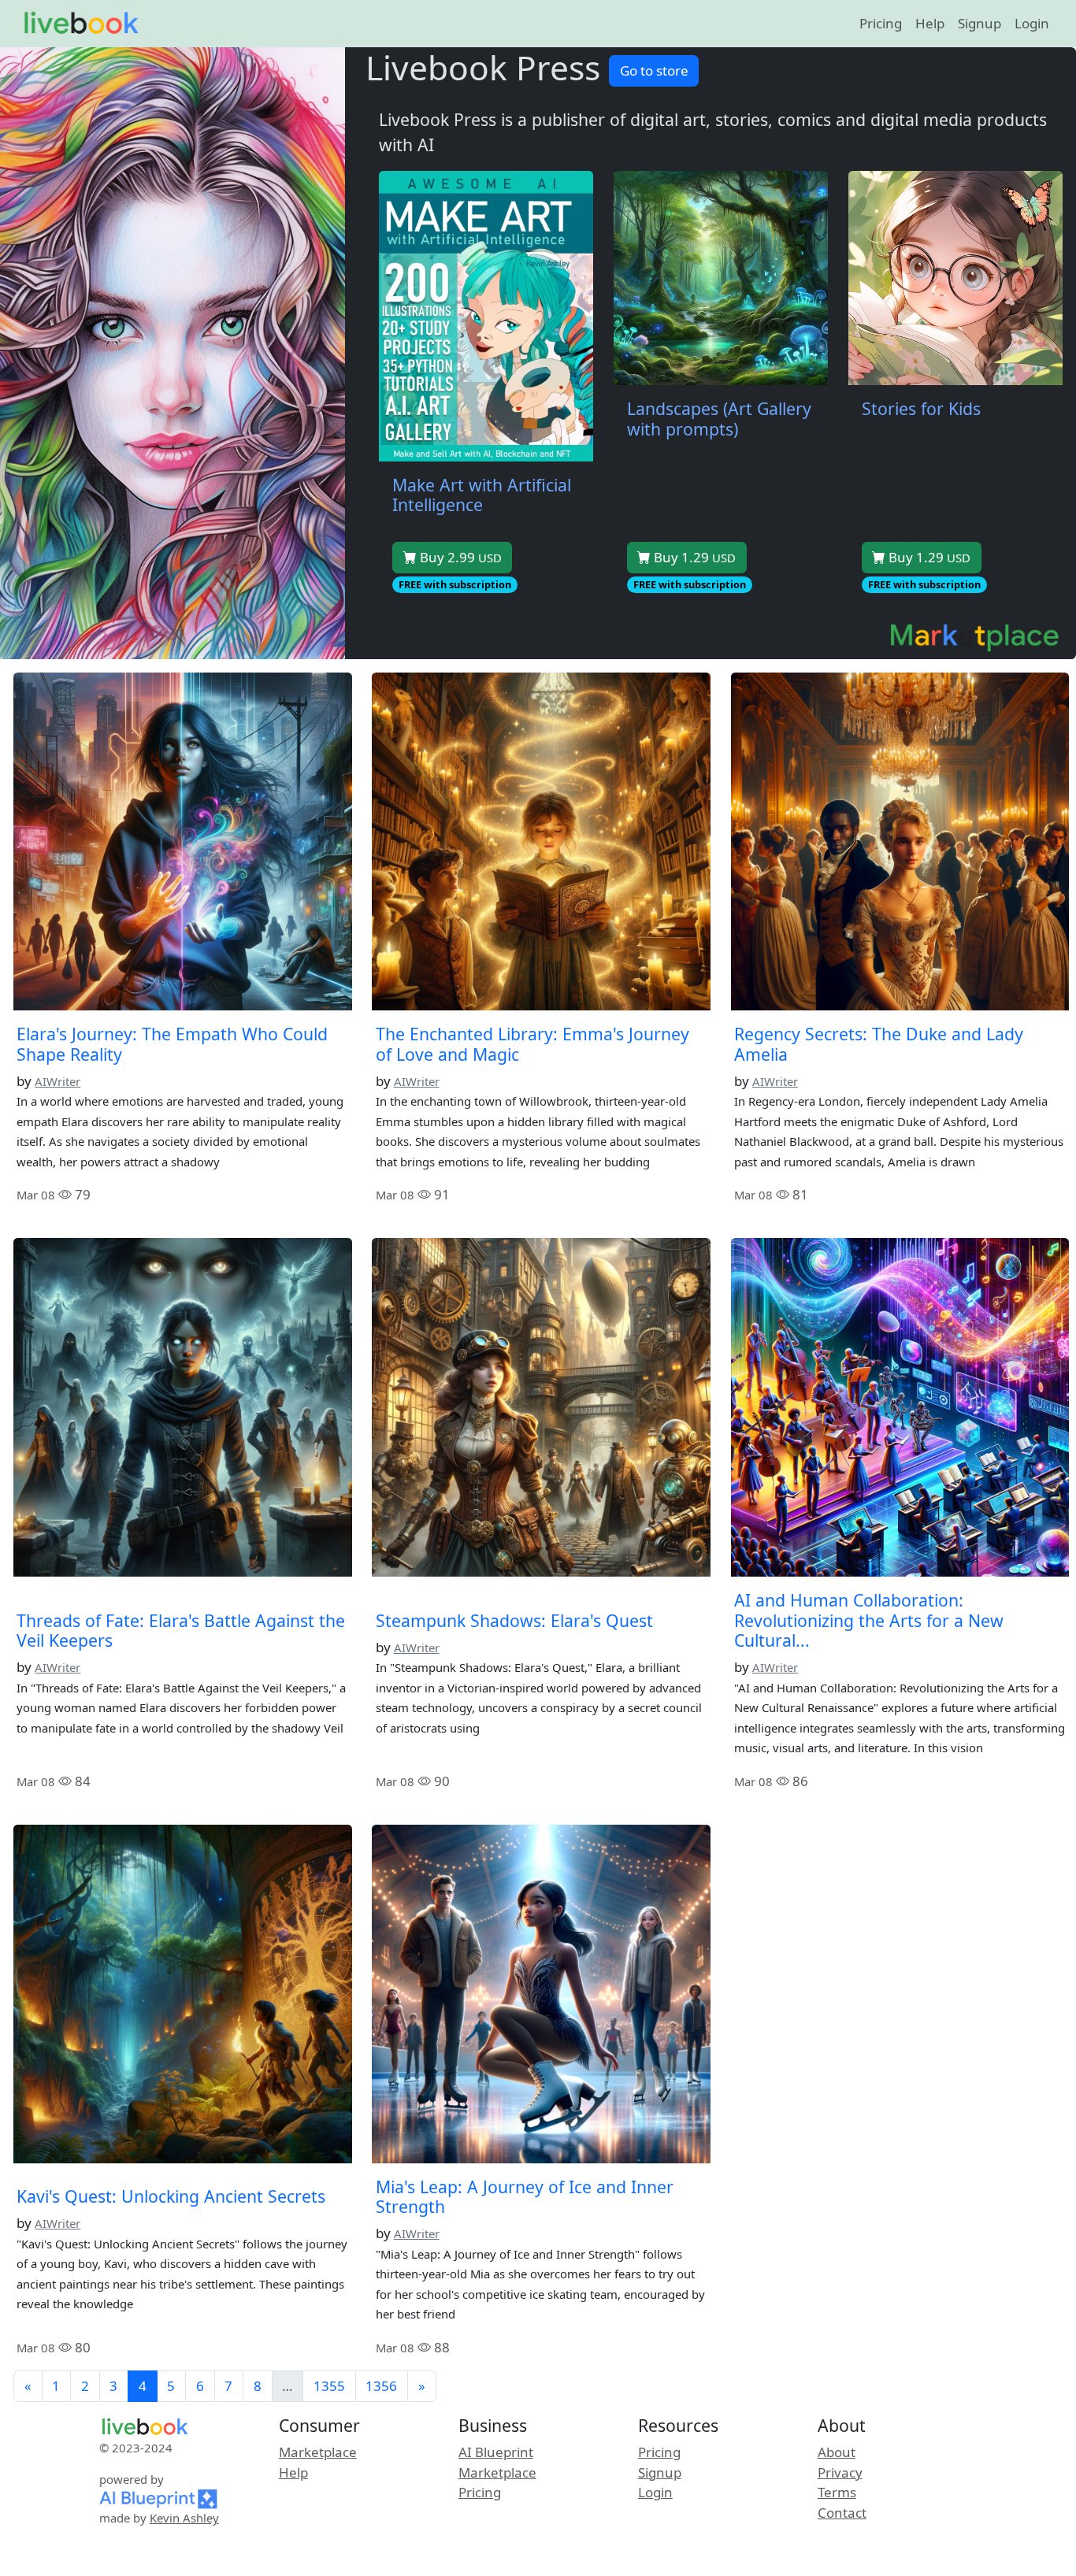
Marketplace (318, 2452)
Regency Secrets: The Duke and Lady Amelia (879, 1044)
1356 (381, 2386)
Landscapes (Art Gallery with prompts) (719, 419)
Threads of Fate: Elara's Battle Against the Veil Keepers (181, 1631)
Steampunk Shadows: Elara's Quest (514, 1620)
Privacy (840, 2472)
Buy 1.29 (693, 557)
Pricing (881, 23)
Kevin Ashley (184, 2518)
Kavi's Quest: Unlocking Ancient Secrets (171, 2196)
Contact (842, 2513)
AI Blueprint (496, 2452)
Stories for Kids (921, 408)
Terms (837, 2492)
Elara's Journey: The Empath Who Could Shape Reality (172, 1044)
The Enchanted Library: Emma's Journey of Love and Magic (532, 1044)
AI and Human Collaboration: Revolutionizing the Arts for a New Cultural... (869, 1620)
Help (930, 23)
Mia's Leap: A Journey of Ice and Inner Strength (525, 2197)
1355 (329, 2386)
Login (1032, 23)
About (837, 2452)
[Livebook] (81, 24)
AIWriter (58, 1081)
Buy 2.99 (459, 557)
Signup (980, 23)
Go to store (654, 70)
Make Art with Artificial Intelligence (482, 495)
